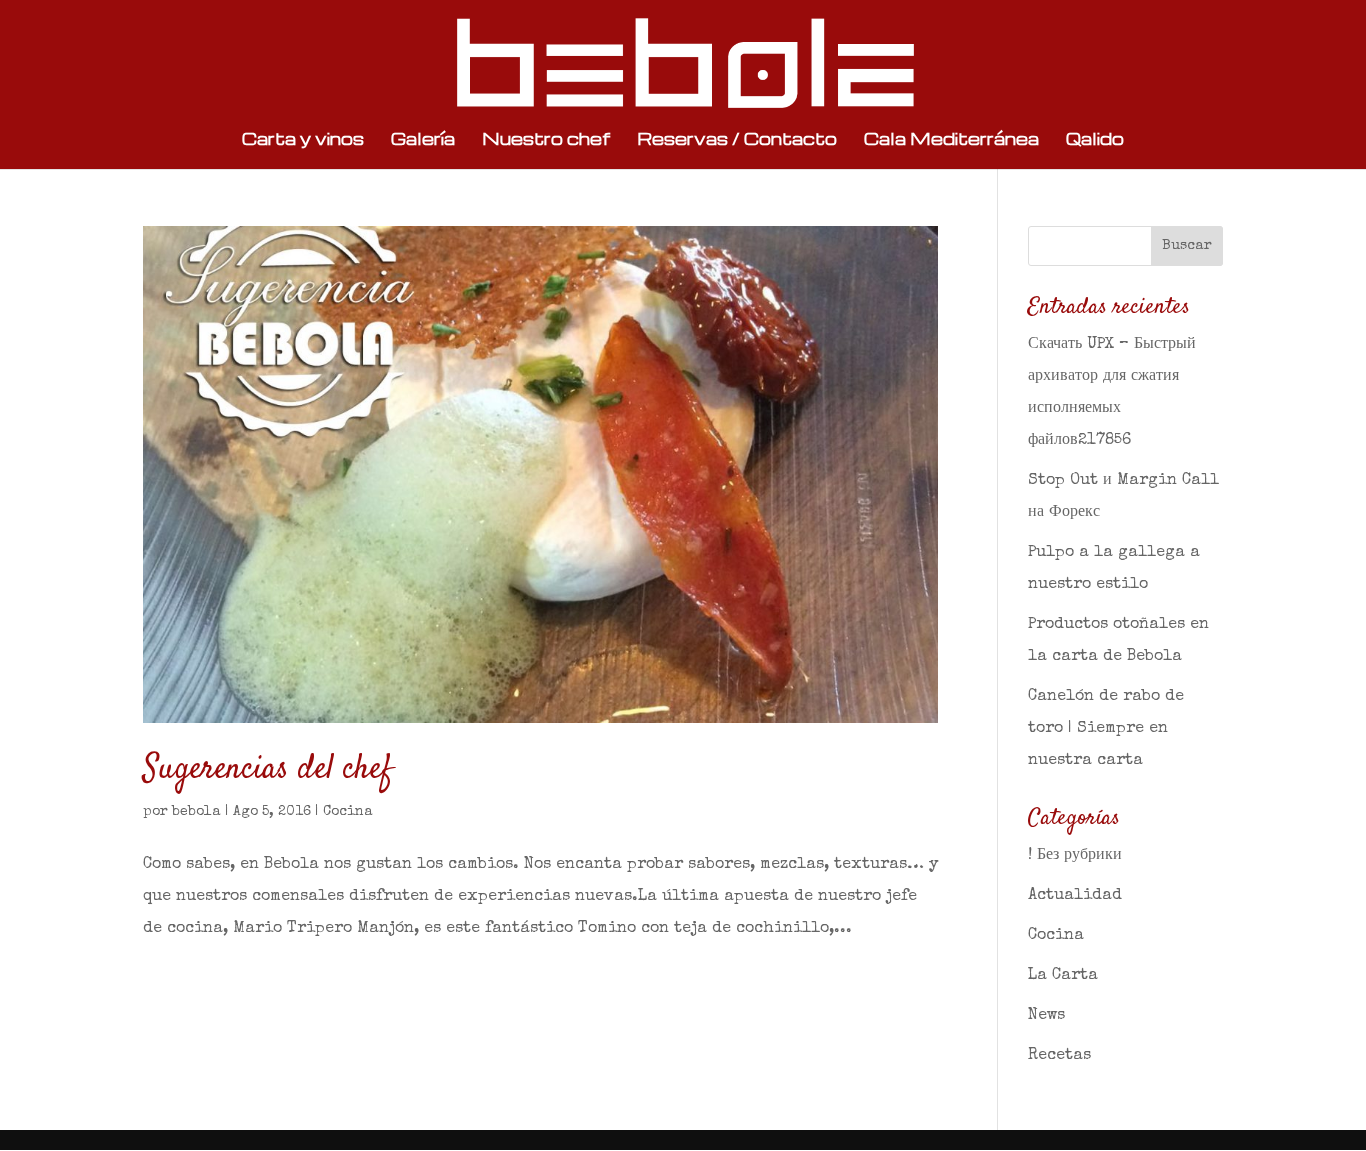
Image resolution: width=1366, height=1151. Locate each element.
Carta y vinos (303, 140)
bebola (196, 812)
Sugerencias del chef (268, 769)
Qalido (1095, 140)
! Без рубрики (1075, 856)
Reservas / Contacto (737, 140)
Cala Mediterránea (951, 140)
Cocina (348, 812)
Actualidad (1075, 896)
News (1046, 1016)
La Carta (1063, 976)
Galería (423, 140)
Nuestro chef (546, 140)
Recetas (1059, 1056)
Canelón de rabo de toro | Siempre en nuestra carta (1106, 729)
